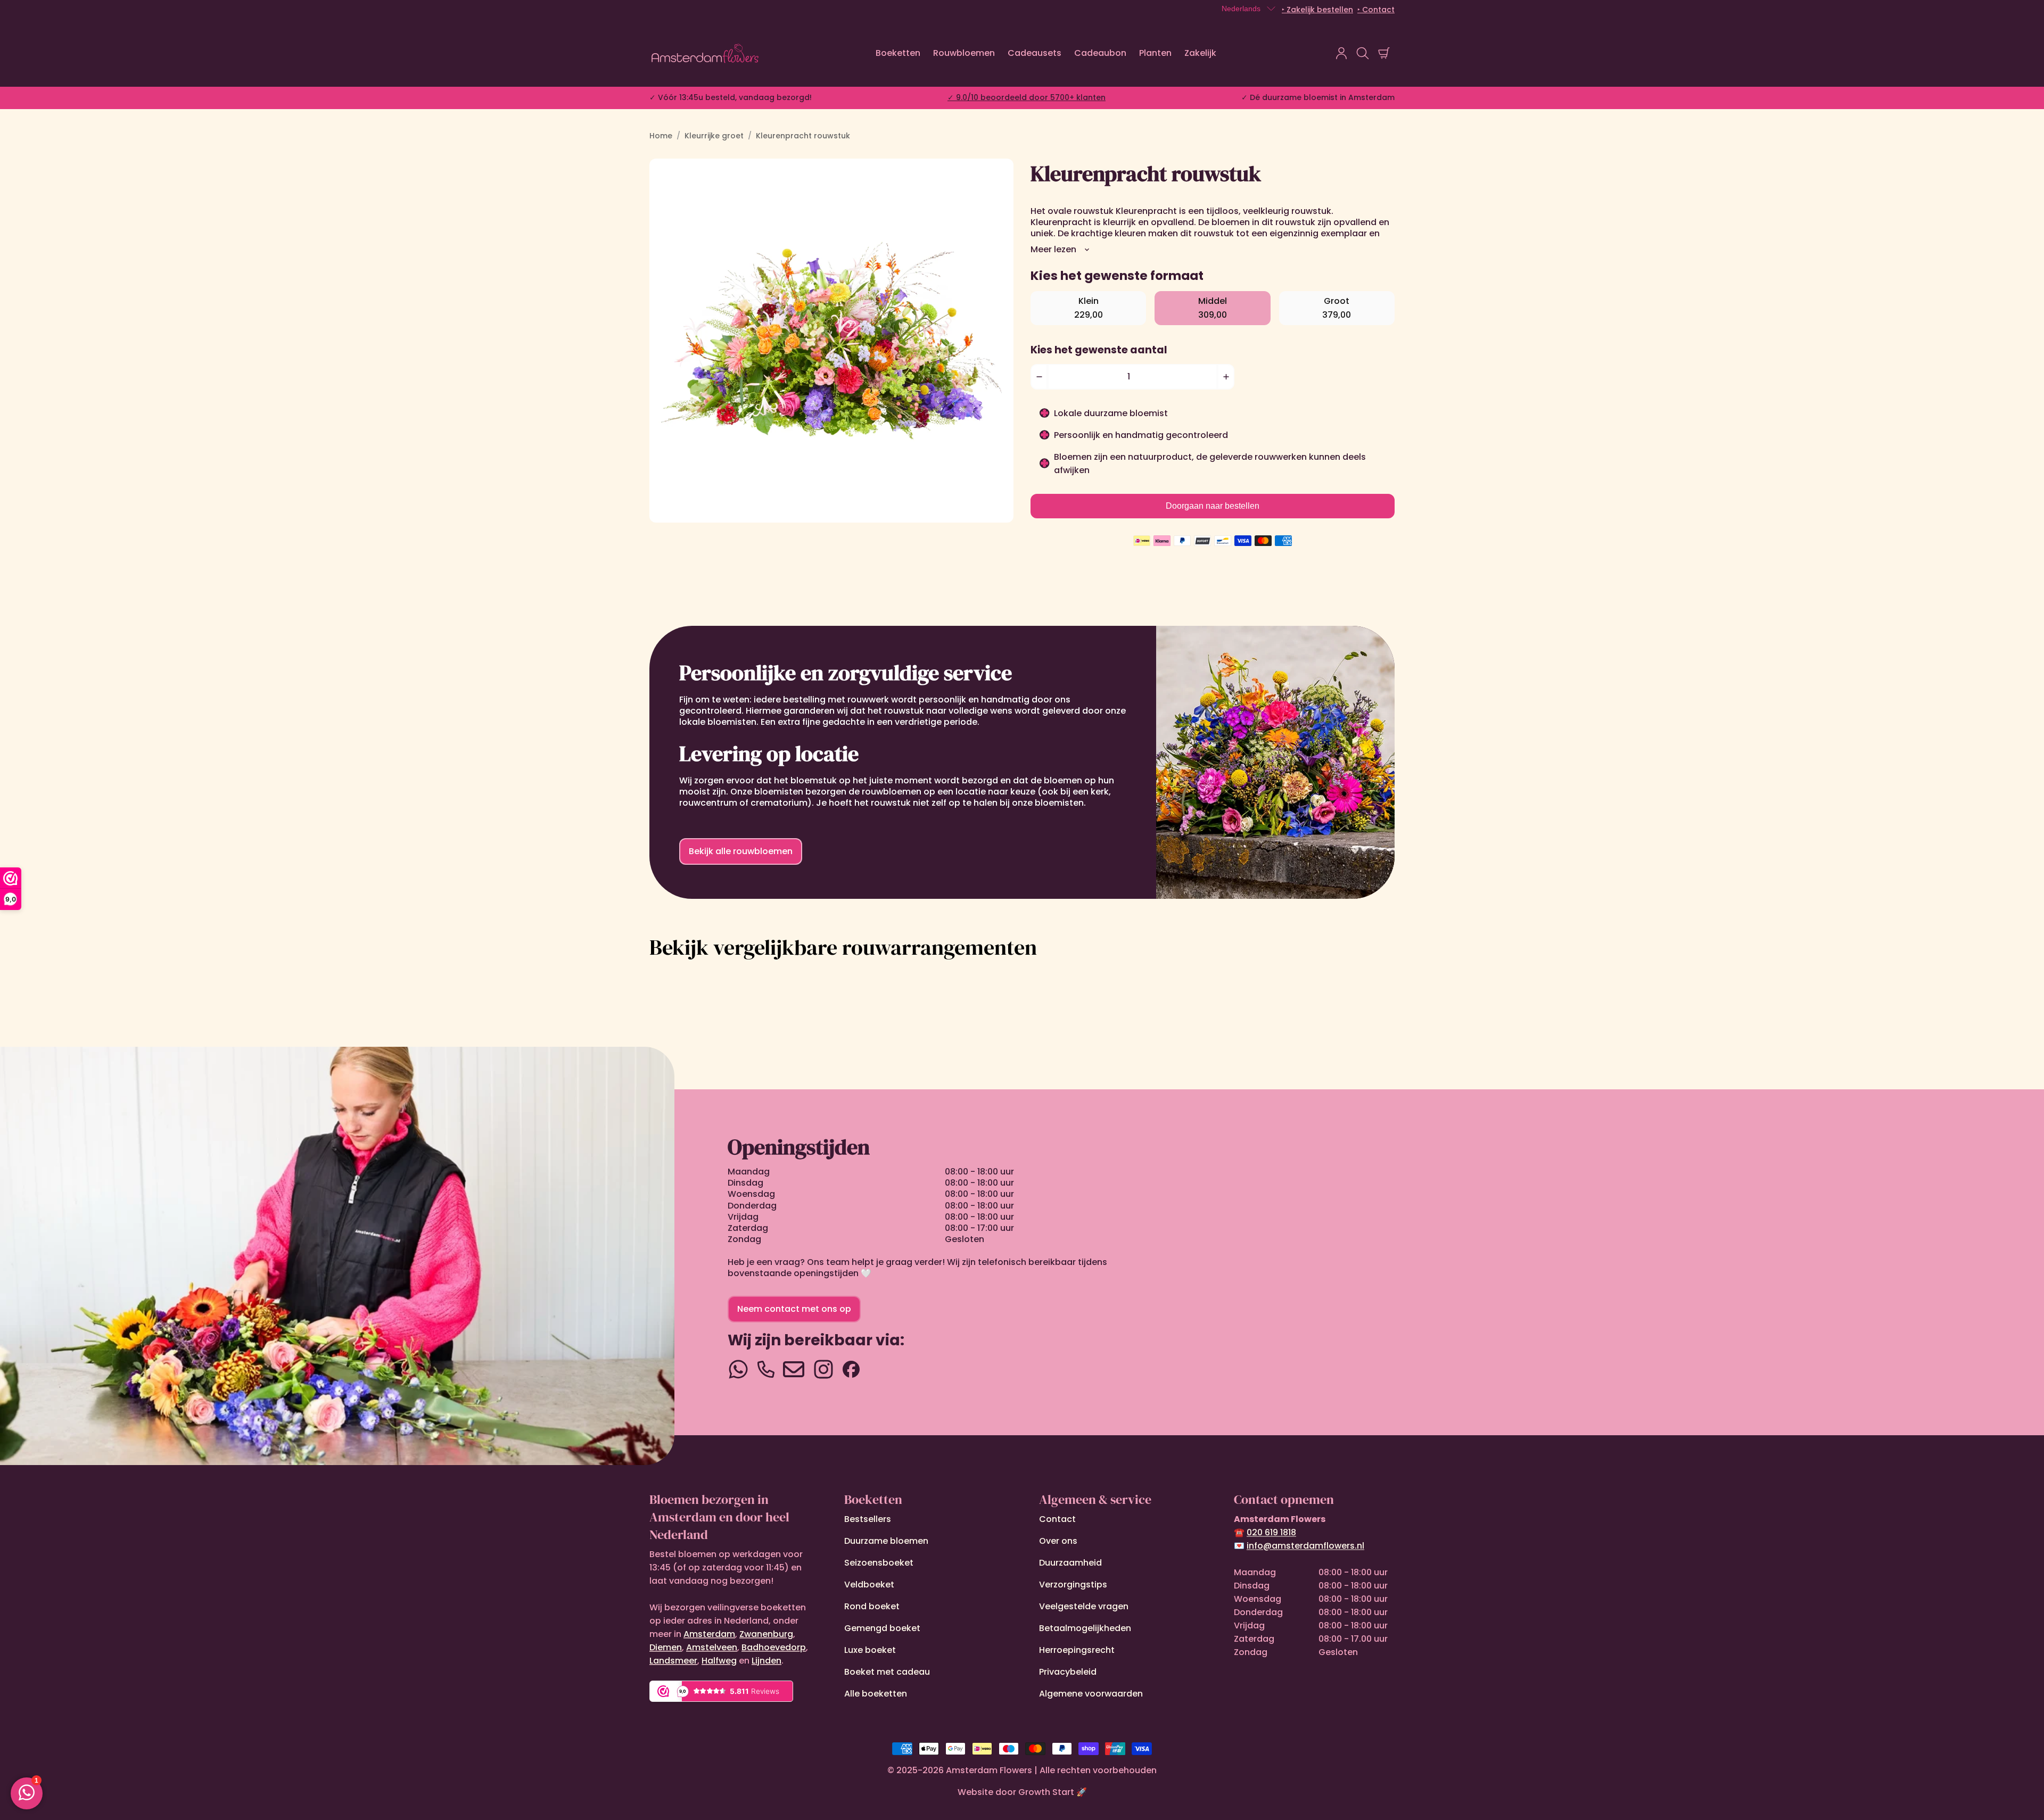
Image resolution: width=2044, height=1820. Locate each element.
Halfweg (719, 1661)
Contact (1057, 1519)
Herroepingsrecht (1077, 1650)
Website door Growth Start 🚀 (1022, 1792)
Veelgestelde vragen (1084, 1606)
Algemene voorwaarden (1091, 1694)
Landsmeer (673, 1661)
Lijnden (767, 1661)
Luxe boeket (870, 1650)
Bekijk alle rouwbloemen (741, 851)
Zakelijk (1200, 53)
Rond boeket (872, 1606)
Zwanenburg (766, 1634)
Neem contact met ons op (794, 1309)
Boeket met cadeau (887, 1672)
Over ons (1058, 1541)
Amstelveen (712, 1647)
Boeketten (898, 53)
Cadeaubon (1100, 53)
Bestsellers (868, 1519)
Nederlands (1241, 9)
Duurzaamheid (1070, 1563)
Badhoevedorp (774, 1647)
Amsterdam (709, 1634)
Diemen (666, 1647)
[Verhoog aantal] (1226, 377)
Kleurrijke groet (714, 136)
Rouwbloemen (964, 53)
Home (661, 136)
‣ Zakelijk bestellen (1317, 10)
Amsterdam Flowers (989, 1770)
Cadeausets (1035, 53)
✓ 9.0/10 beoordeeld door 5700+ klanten (1027, 97)
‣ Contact (1376, 10)
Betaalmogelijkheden (1085, 1628)
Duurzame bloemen (886, 1541)
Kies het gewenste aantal (1099, 350)
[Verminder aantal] (1039, 377)
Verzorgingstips (1073, 1585)
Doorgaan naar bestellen (1213, 506)
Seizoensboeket (879, 1563)
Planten (1155, 53)
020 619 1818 (1271, 1532)
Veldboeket (869, 1585)
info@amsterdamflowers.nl (1305, 1546)
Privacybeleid (1068, 1672)
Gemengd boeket (882, 1628)
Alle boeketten (876, 1694)
